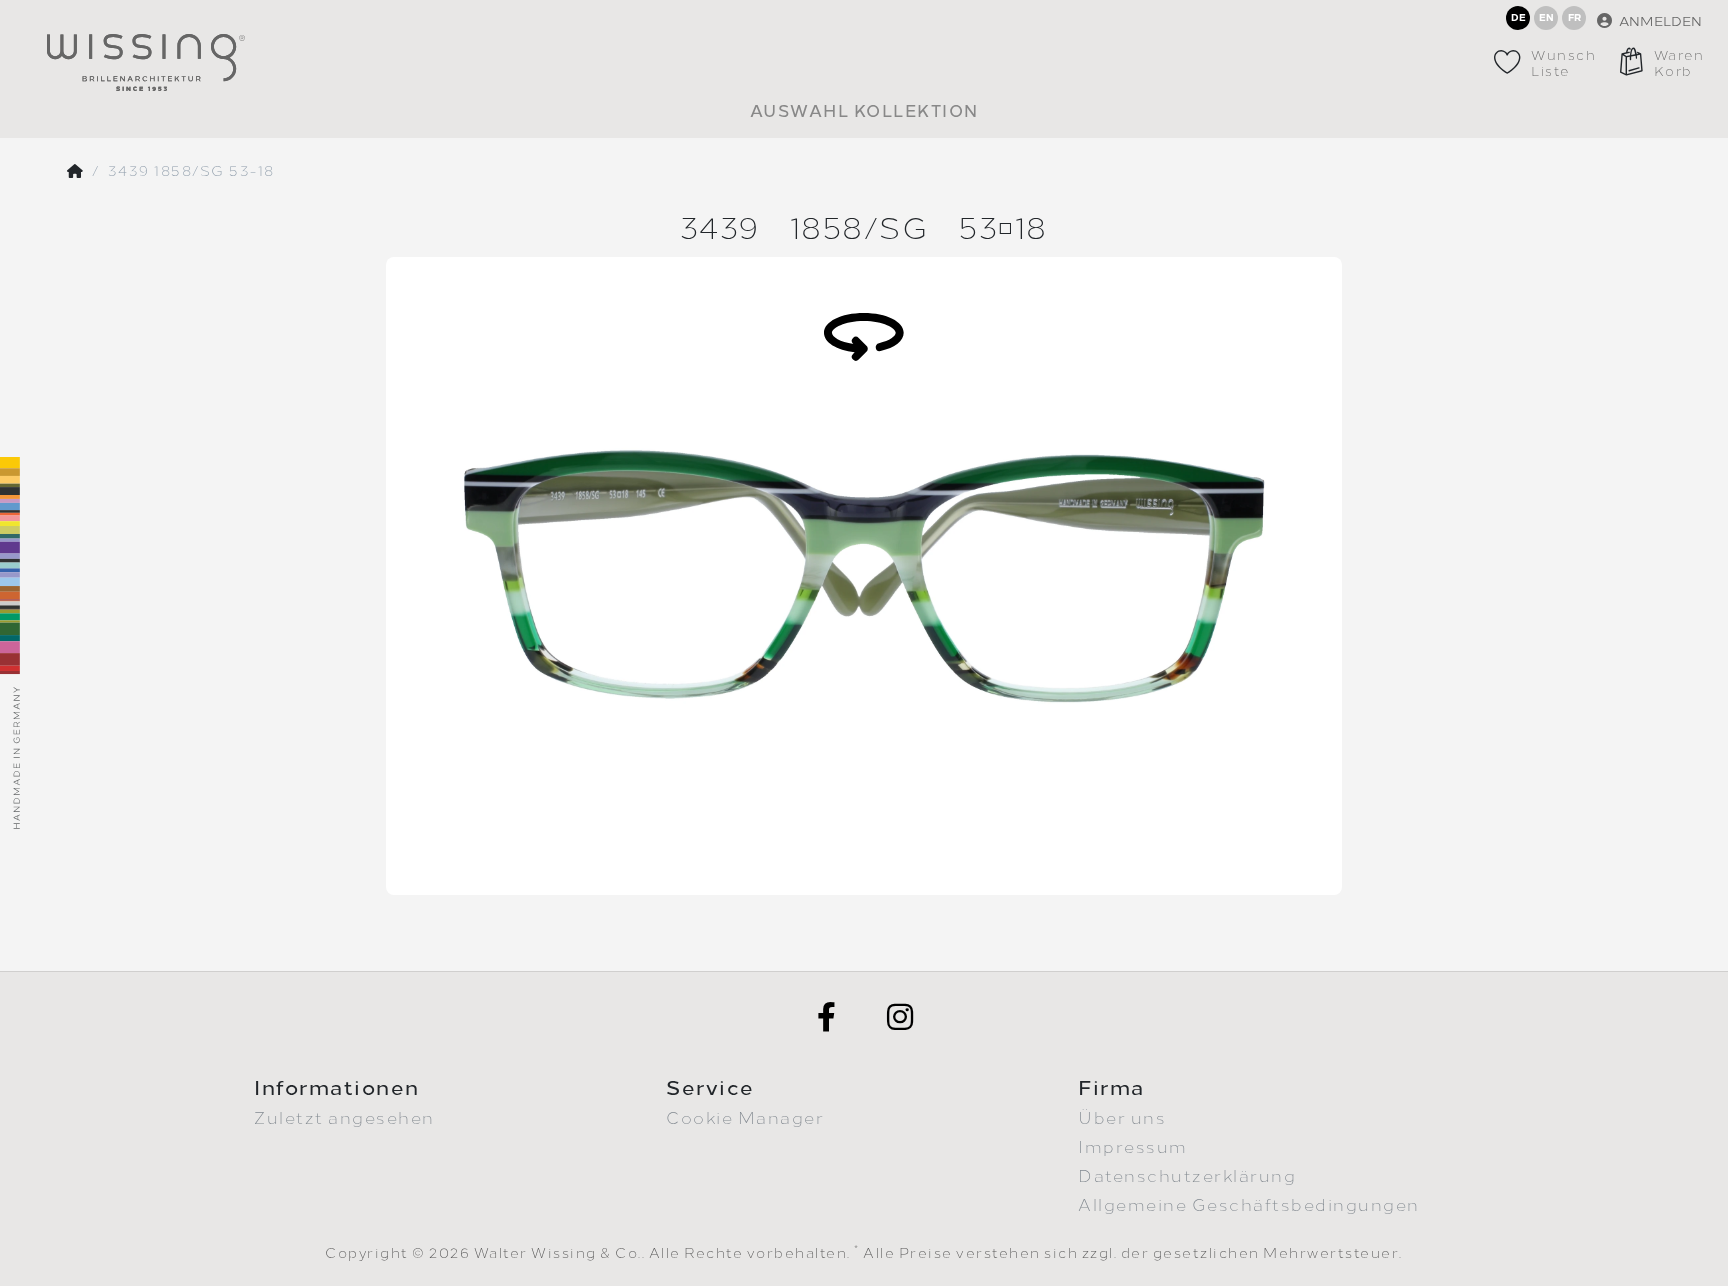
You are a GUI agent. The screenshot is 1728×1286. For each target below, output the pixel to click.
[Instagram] (901, 1017)
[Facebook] (827, 1017)
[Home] (76, 172)
